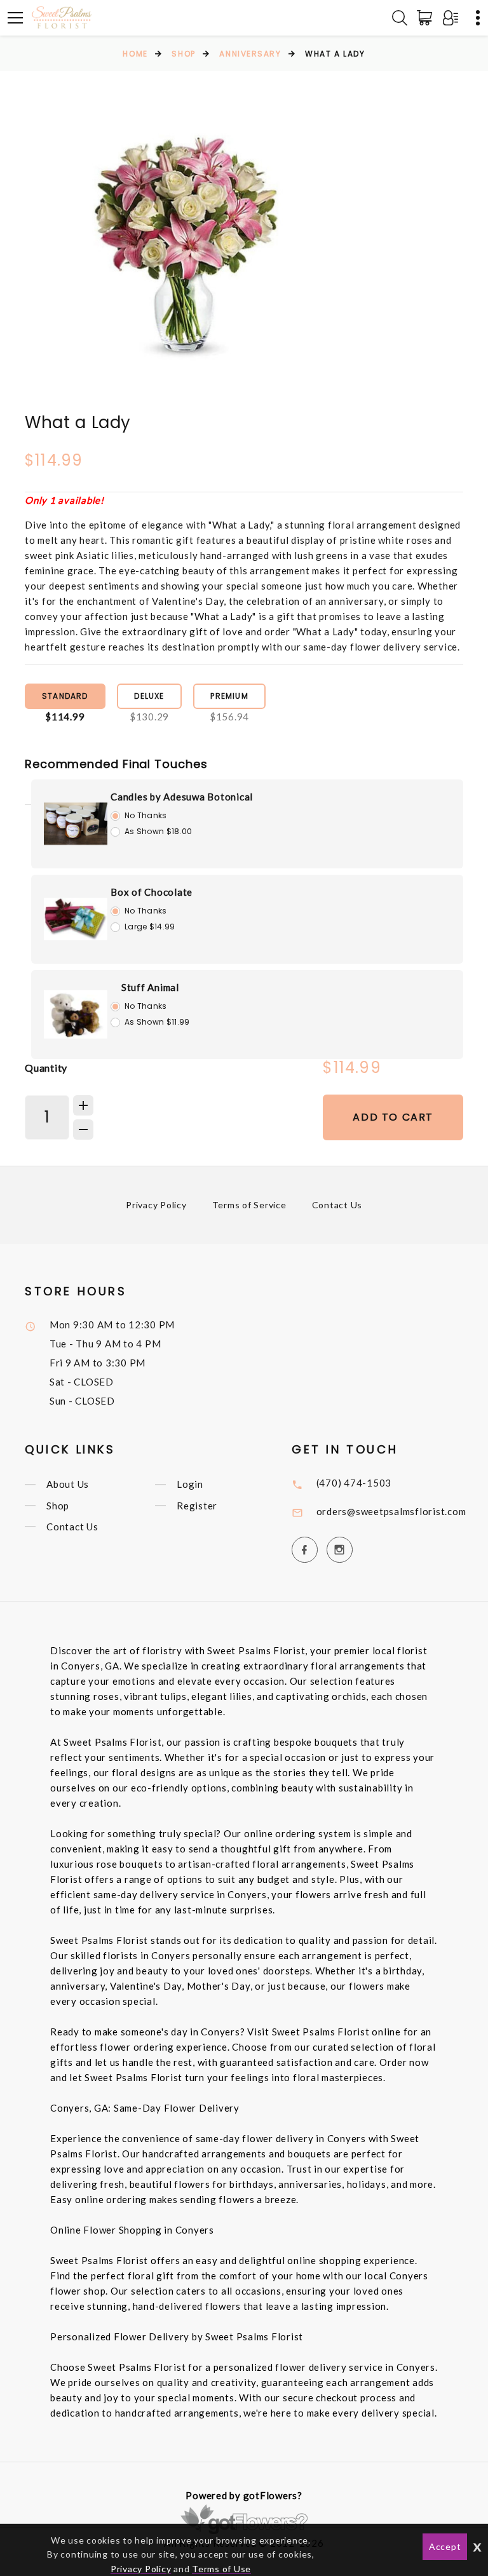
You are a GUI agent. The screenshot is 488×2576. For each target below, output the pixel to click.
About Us (68, 1485)
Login (190, 1485)
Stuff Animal (150, 987)
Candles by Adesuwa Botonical (182, 797)
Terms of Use (221, 2569)
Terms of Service (249, 1205)
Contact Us (337, 1205)
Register (197, 1506)
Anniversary (250, 54)
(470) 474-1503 (354, 1483)
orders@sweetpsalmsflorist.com (391, 1511)
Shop (183, 54)
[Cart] (427, 18)
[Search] (400, 18)
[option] (186, 257)
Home (135, 54)
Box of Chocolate (152, 892)
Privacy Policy (156, 1205)
